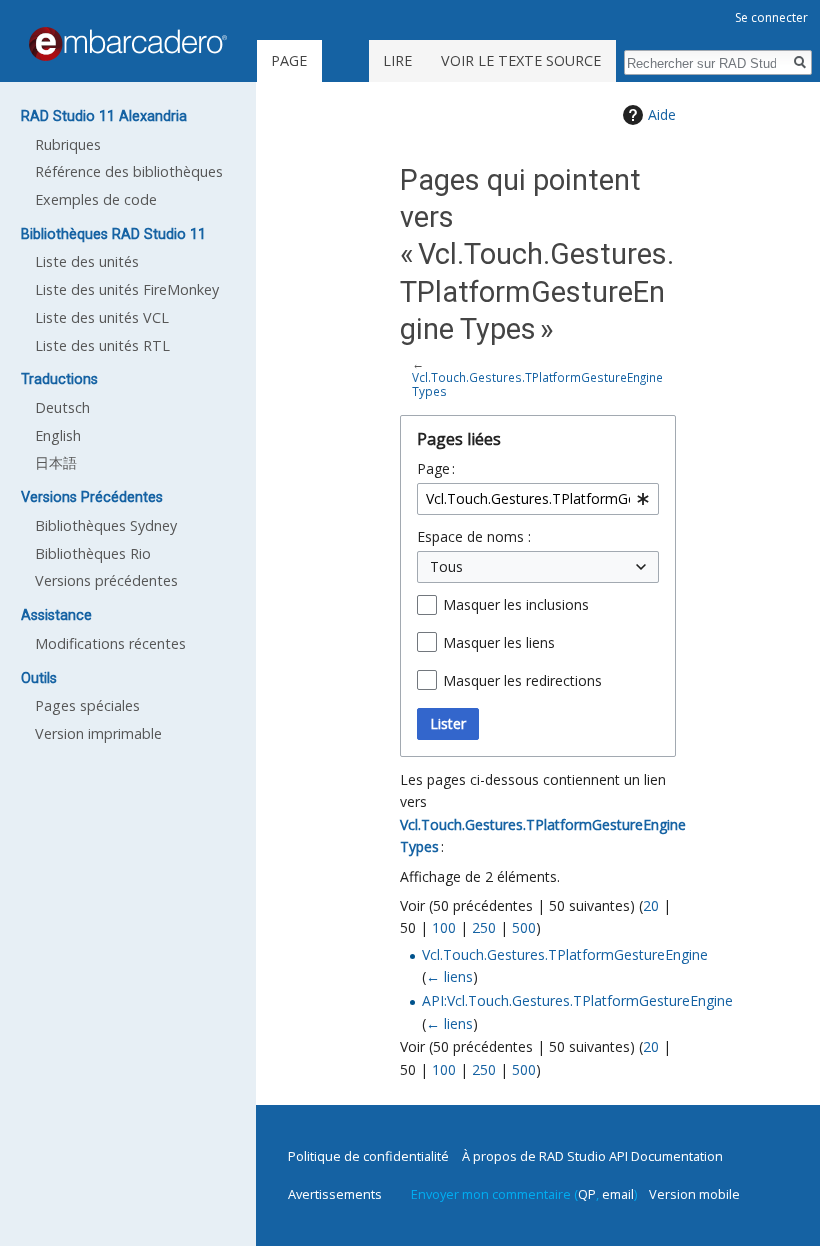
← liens (449, 976)
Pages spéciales (87, 705)
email (618, 1194)
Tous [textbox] (446, 566)
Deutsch (62, 407)
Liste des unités (87, 261)
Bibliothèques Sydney (106, 525)
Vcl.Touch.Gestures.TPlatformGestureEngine (565, 954)
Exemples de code (96, 199)
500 (524, 927)
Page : (436, 468)
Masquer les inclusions (516, 604)
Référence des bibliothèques (129, 171)
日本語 (56, 462)
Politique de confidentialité (368, 1156)
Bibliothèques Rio (93, 553)
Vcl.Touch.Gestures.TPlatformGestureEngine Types (537, 384)
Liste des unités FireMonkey (127, 289)
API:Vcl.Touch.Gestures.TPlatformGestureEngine (577, 1000)
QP (587, 1194)
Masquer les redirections (522, 680)
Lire (397, 60)
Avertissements (335, 1194)
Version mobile (694, 1194)
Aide (662, 114)
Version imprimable (98, 733)
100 (444, 927)
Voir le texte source (521, 60)
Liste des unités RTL (102, 345)
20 (651, 905)
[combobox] (538, 499)
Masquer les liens (499, 642)
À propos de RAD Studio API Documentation (592, 1156)
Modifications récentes (110, 643)
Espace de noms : (474, 536)
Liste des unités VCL (102, 317)
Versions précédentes (106, 580)
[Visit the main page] (128, 44)
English (58, 435)
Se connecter (771, 17)
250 (484, 927)
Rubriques (68, 144)
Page (289, 60)
